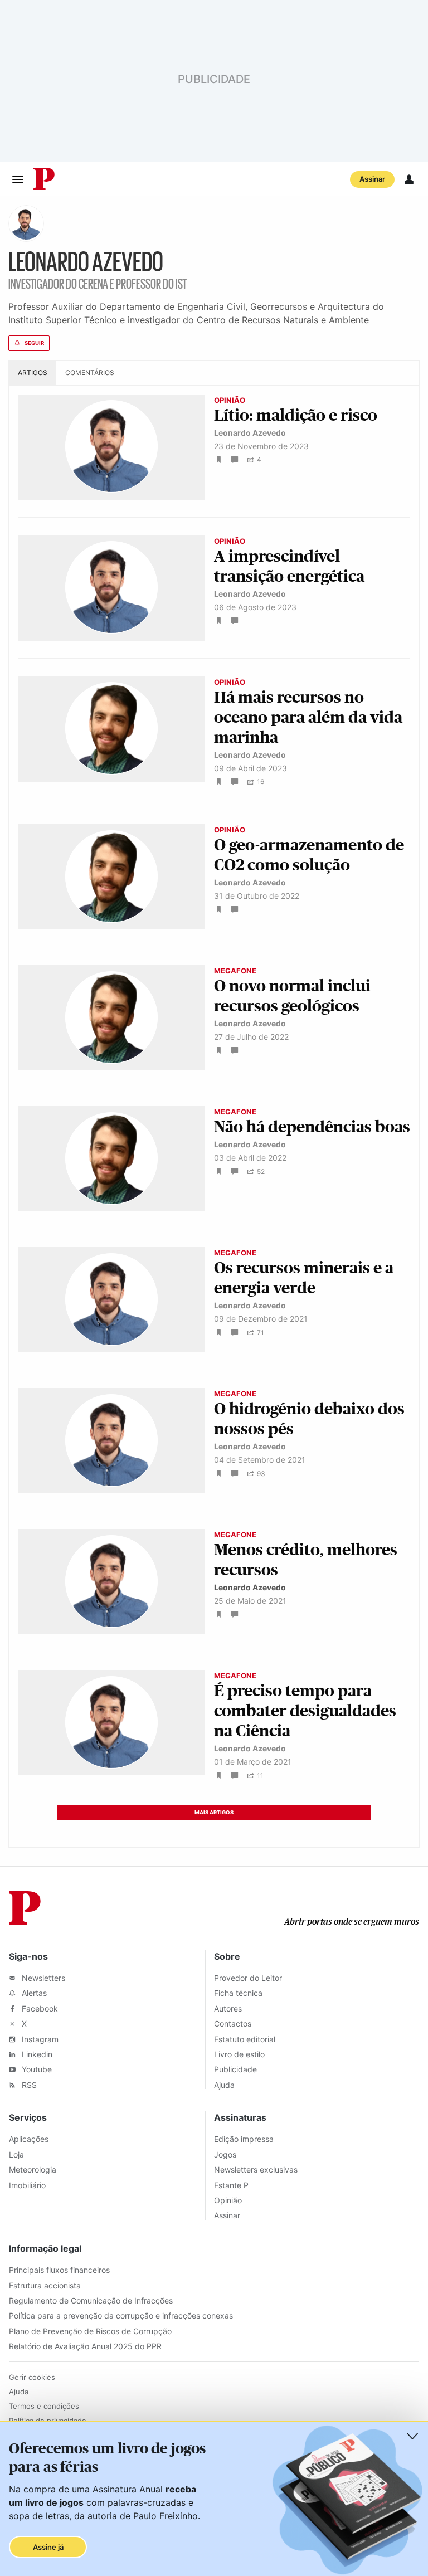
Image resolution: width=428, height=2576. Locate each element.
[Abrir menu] (18, 179)
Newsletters (42, 1978)
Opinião (228, 2200)
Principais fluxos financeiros (59, 2270)
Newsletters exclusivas (256, 2170)
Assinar (372, 179)
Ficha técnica (238, 1993)
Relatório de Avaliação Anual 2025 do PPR (85, 2346)
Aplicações (29, 2139)
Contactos (233, 2024)
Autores (228, 2008)
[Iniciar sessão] (409, 179)
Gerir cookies (32, 2377)
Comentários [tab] (90, 372)
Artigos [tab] (33, 372)
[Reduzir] (412, 2436)
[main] (214, 1031)
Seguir (34, 343)
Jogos (225, 2154)
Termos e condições (44, 2406)
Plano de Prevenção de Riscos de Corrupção (90, 2331)
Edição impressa (244, 2139)
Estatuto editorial (245, 2039)
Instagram (39, 2039)
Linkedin (36, 2054)
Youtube (36, 2069)
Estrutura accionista (45, 2285)
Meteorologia (33, 2170)
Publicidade (235, 2069)
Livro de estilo (239, 2054)
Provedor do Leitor (248, 1978)
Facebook (39, 2008)
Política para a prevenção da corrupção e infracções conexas (121, 2316)
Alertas (33, 1993)
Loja (16, 2154)
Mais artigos (214, 1812)
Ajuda (224, 2085)
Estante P (231, 2185)
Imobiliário (27, 2185)
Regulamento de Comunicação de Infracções (91, 2300)
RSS (28, 2085)
